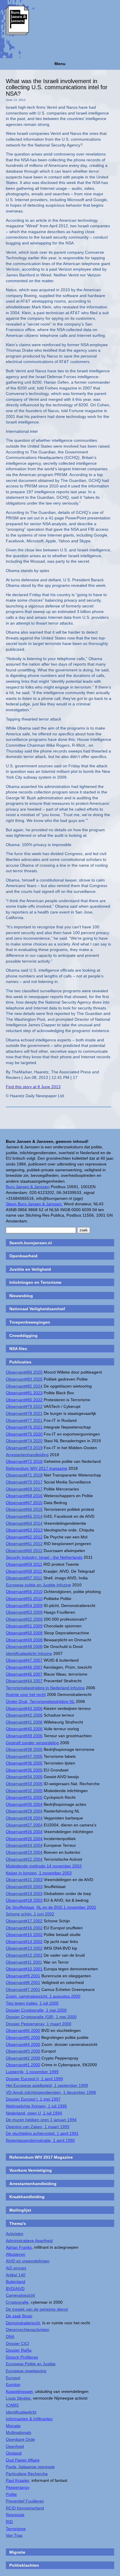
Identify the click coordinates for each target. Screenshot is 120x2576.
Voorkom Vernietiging (31, 2170)
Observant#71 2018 (24, 1475)
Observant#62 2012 (24, 1537)
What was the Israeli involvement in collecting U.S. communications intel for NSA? (57, 87)
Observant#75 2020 (24, 1434)
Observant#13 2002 (24, 1948)
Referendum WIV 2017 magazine (37, 1468)
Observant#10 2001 (24, 1969)
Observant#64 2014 (24, 1523)
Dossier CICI (17, 2343)
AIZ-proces (16, 2268)
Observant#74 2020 (24, 1441)
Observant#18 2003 (24, 1900)
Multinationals (18, 2432)
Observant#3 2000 (23, 2051)
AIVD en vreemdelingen (28, 2261)
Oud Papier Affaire (23, 2460)
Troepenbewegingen (30, 1322)
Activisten (15, 2234)
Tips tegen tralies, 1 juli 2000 (32, 2003)
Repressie (15, 2515)
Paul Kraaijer (17, 2480)
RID (9, 2522)
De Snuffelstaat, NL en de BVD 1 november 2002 (51, 1907)
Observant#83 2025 (24, 1379)
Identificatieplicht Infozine (29, 1653)
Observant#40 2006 (24, 1729)
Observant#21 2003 (24, 1880)
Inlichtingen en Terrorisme (35, 1282)
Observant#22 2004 (24, 1859)
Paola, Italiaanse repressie (30, 2467)
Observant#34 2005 (24, 1777)
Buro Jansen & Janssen (28, 1187)
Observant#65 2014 (24, 1516)
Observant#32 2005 (24, 1791)
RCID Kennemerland (25, 2508)
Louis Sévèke (18, 2398)
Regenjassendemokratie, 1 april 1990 (40, 2140)
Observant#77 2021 (24, 1420)
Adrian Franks (19, 2247)
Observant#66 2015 (24, 1509)
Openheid (15, 2446)
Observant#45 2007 (24, 1674)
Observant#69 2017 (24, 1489)
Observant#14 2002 (24, 1942)
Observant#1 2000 (23, 2065)
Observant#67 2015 (24, 1503)
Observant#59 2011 (24, 1564)
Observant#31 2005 (24, 1797)
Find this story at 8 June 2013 (33, 1087)
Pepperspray (18, 2487)
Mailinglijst (20, 2210)
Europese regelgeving (26, 2371)
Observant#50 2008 (24, 1633)
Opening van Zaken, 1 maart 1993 (38, 2127)
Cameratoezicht (20, 2295)
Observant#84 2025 (24, 1372)
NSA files (18, 1349)
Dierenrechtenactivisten (28, 2330)
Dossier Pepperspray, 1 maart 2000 (39, 2024)
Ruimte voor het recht (26, 1694)
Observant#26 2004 (24, 1832)
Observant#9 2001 (23, 1976)
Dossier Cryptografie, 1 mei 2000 (36, 2010)
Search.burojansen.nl (31, 1243)
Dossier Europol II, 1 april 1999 (34, 2079)
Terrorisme (16, 2529)
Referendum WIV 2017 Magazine (41, 2157)
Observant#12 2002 (24, 1955)
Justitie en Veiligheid (30, 1269)
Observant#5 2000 (23, 2037)
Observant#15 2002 (24, 1935)
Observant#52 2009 (24, 1619)
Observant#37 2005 (24, 1756)
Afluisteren (16, 2254)
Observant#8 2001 (23, 1982)
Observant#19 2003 (24, 1894)
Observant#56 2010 (24, 1592)
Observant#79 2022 (24, 1406)
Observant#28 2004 (24, 1818)
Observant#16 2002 (24, 1928)
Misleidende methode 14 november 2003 (44, 1866)
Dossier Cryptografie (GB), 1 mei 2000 (41, 2017)
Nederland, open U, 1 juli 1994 (34, 2113)
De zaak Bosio (19, 2316)
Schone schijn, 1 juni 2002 (30, 1914)
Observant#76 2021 (24, 1427)
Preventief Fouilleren (25, 2501)
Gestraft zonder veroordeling (32, 1743)
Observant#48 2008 (24, 1647)
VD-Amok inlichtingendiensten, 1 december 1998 (51, 2092)
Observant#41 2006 (24, 1722)
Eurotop (13, 2384)
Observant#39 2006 (24, 1736)
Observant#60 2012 (24, 1551)
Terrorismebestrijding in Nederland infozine (45, 1688)
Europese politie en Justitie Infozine (38, 1585)
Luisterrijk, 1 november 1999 (32, 2072)
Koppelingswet (19, 2391)
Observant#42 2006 (24, 1715)
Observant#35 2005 (24, 1770)
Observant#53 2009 (24, 1612)
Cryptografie (17, 2302)
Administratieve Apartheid (29, 2241)
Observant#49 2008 (24, 1640)
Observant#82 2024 (24, 1386)
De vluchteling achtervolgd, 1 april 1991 (42, 2133)
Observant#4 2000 (23, 2044)
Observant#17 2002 (24, 1921)
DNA (10, 2337)
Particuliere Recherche (27, 2474)
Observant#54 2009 (24, 1606)
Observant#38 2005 (24, 1749)
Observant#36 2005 (24, 1763)
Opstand (14, 2453)
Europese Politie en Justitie (31, 2364)
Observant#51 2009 (24, 1626)
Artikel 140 (16, 2275)
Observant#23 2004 (24, 1852)
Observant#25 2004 (24, 1839)
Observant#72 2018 (24, 1461)
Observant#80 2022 (24, 1400)
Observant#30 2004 (24, 1804)
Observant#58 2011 (24, 1571)
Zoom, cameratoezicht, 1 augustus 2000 (43, 1996)
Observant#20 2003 (24, 1887)
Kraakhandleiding (27, 2197)
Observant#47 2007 (24, 1660)
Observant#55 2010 (24, 1599)
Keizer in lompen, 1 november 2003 (39, 1873)
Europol (13, 2378)
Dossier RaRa (19, 2350)
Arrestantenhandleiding (27, 1455)
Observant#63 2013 (24, 1530)
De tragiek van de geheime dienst (37, 2309)
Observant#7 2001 (23, 1989)
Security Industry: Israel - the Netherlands (44, 1557)
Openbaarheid (23, 1256)
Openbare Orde (20, 2439)
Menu (60, 64)
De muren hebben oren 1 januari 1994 (41, 2120)
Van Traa (14, 2535)
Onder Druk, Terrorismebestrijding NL (40, 1701)
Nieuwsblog (21, 1296)
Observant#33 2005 (24, 1784)
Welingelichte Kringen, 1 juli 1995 (36, 2106)
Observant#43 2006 (24, 1708)
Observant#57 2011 (24, 1578)
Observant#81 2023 (24, 1393)
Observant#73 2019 (24, 1448)
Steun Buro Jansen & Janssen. (34, 1204)
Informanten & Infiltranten (29, 2419)
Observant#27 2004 (24, 1825)
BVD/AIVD (15, 2289)
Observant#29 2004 (24, 1811)
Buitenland (16, 2282)
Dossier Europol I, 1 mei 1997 (33, 2099)
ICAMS (12, 2405)
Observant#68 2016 (24, 1496)
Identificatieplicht (21, 2412)
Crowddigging (23, 1336)
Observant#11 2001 (24, 1962)
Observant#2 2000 (23, 2058)
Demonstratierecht (23, 2323)
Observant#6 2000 (23, 2030)
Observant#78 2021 (24, 1413)
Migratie (13, 2426)
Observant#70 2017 (24, 1482)
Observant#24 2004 (24, 1845)
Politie (11, 2494)
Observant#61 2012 (24, 1544)
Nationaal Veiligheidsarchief (37, 1309)
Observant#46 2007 (24, 1667)
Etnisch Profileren (22, 2357)
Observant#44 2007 (24, 1681)
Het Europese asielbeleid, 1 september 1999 (47, 2085)
